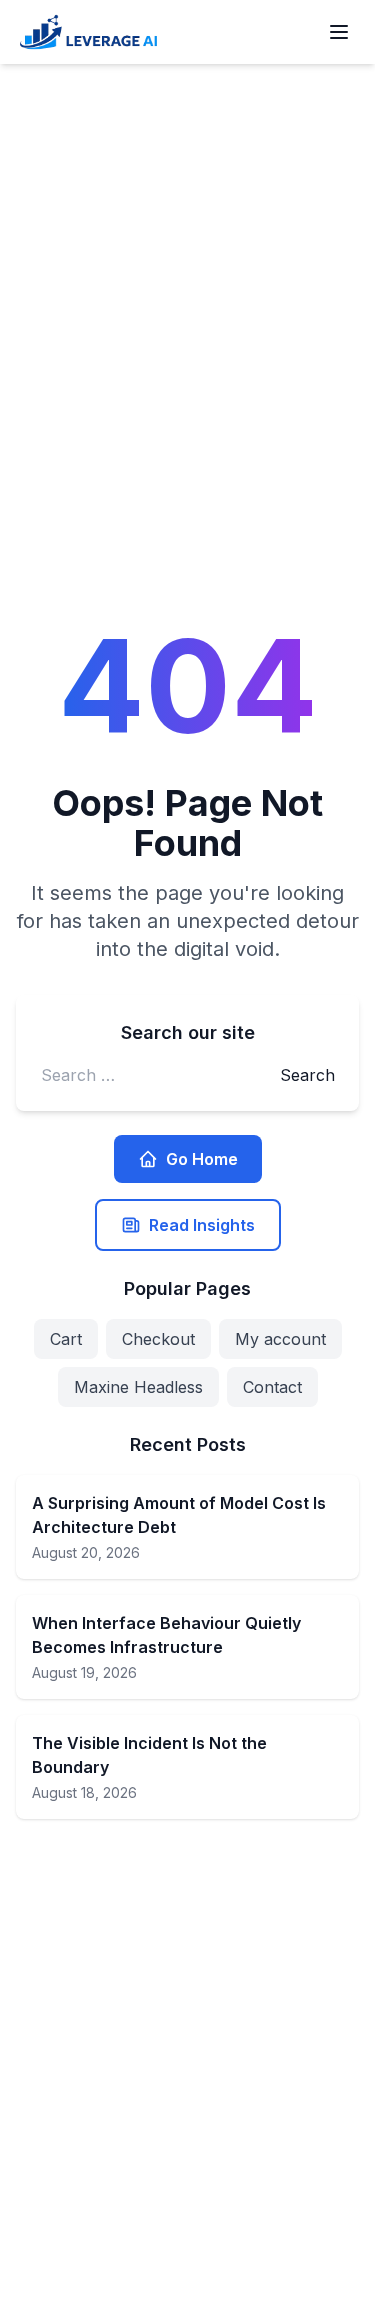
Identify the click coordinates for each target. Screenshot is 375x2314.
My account (280, 1339)
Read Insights (202, 1225)
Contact (272, 1387)
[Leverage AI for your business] (88, 32)
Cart (66, 1339)
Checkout (158, 1339)
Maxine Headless (138, 1387)
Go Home (202, 1159)
